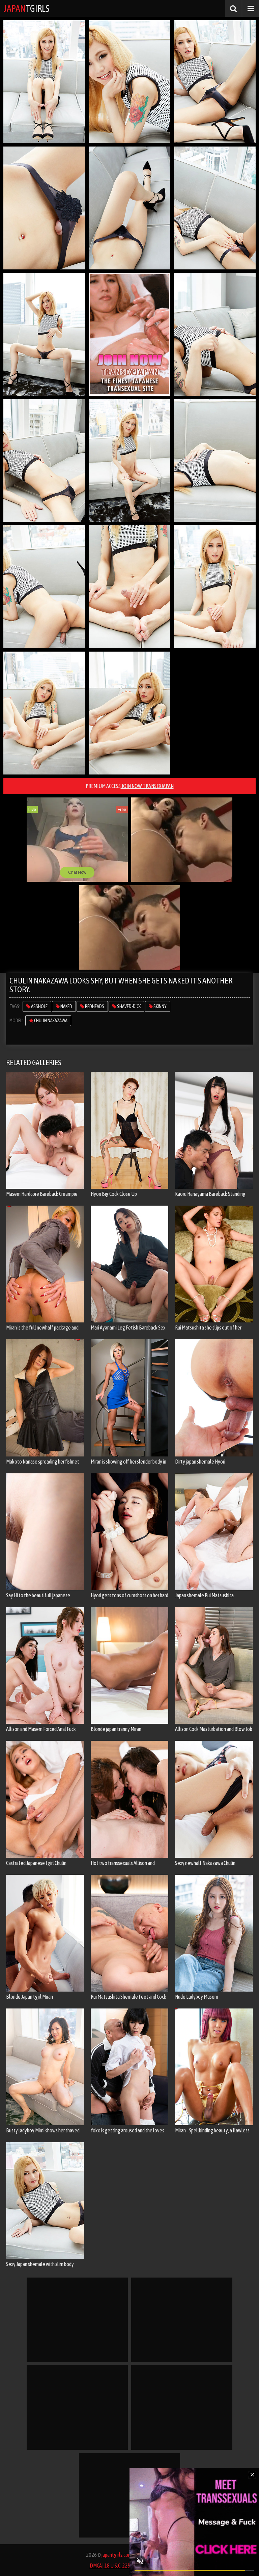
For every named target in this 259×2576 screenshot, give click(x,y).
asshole (39, 1006)
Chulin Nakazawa (50, 1021)
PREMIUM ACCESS (130, 786)
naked (66, 1006)
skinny (160, 1006)
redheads (94, 1006)
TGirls (26, 8)
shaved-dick (128, 1006)
